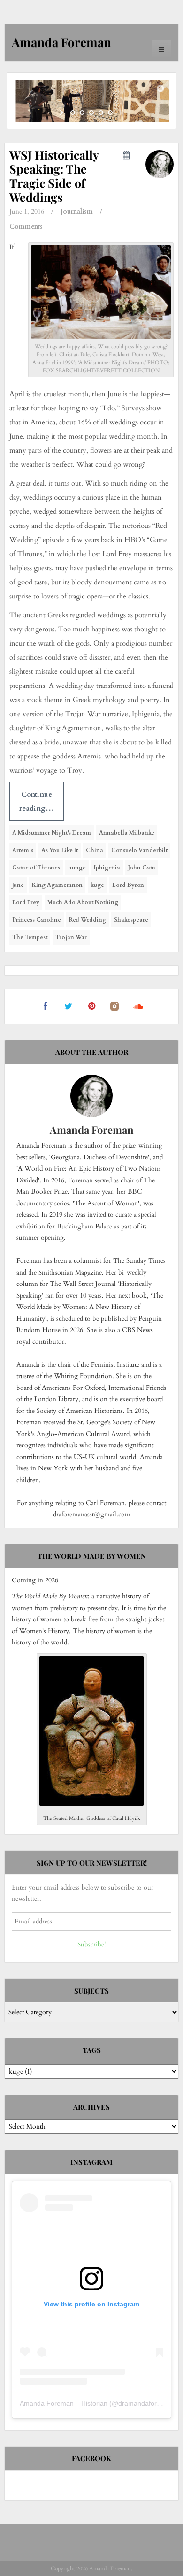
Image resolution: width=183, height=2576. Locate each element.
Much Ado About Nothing (83, 902)
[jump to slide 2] (82, 112)
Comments (26, 227)
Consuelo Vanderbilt (139, 850)
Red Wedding (88, 920)
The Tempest (30, 937)
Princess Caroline (37, 920)
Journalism (77, 211)
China (95, 850)
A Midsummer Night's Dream (52, 833)
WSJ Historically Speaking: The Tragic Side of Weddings (54, 176)
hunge (77, 868)
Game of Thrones (36, 868)
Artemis (23, 850)
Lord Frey (26, 902)
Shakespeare (131, 920)
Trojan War (71, 937)
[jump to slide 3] (91, 112)
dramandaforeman (146, 2403)
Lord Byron (128, 885)
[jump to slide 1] (73, 112)
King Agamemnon (57, 885)
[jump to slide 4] (101, 112)
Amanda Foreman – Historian (64, 2403)
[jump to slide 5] (110, 112)
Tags (92, 2050)
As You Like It (60, 850)
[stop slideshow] (121, 112)
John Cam (142, 868)
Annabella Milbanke (127, 833)
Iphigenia (107, 868)
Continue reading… (36, 801)
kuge (97, 885)
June (18, 885)
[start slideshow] (62, 112)
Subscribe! (91, 1944)
